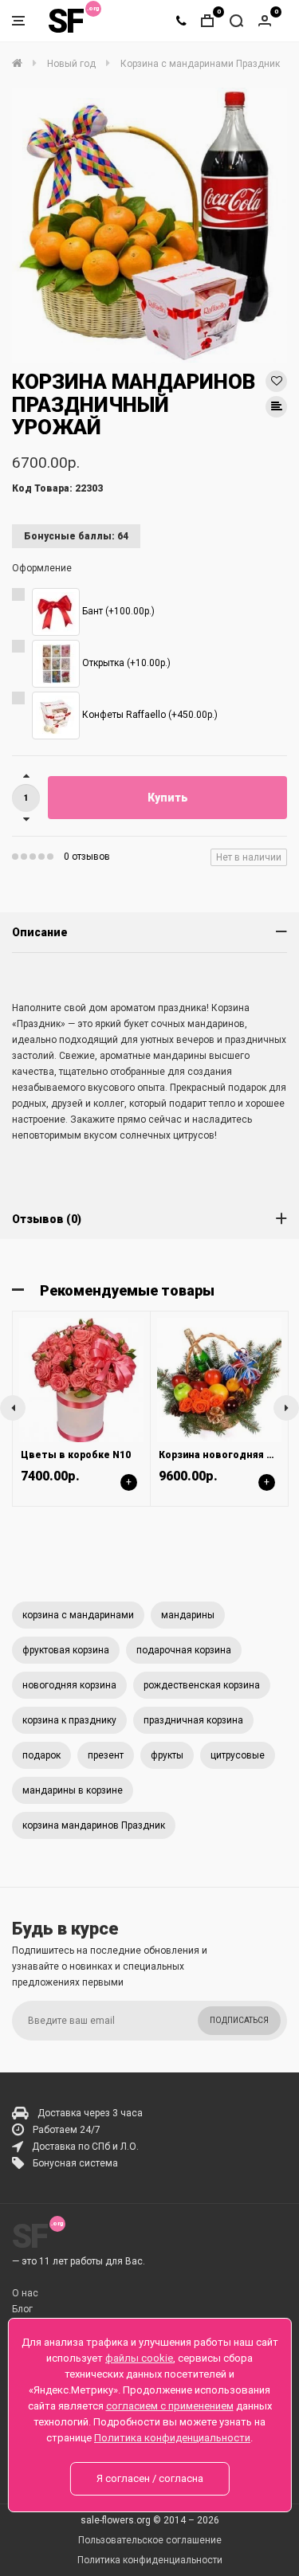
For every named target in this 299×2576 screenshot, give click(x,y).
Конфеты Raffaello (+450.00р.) (149, 715)
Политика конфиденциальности (150, 2560)
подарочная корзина (184, 1650)
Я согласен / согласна (150, 2478)
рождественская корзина (202, 1685)
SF (65, 21)
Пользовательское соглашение (150, 2540)
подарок (41, 1755)
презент (106, 1755)
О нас (25, 2293)
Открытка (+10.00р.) (125, 663)
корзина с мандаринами (78, 1615)
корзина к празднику (69, 1720)
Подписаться (239, 2020)
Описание (40, 932)
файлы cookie (139, 2358)
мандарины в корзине (73, 1790)
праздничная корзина (193, 1720)
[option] (149, 225)
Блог (22, 2309)
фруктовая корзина (66, 1650)
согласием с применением (170, 2406)
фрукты (167, 1755)
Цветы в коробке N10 (76, 1455)
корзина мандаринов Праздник (94, 1825)
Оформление (42, 568)
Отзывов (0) (47, 1219)
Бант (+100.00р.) (117, 611)
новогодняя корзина (69, 1685)
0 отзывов (87, 857)
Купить (168, 798)
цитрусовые (238, 1755)
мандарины (188, 1615)
